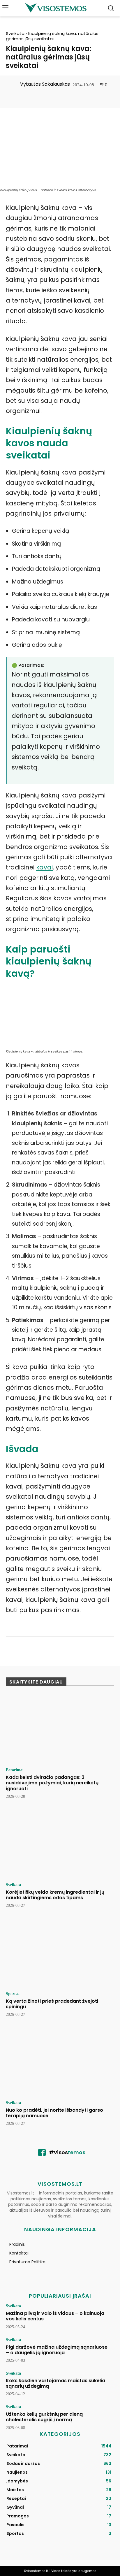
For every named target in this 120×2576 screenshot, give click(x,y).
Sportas (13, 1994)
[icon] (42, 2154)
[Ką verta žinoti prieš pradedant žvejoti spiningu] (60, 1953)
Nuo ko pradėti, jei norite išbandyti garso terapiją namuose (54, 2113)
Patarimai (15, 1770)
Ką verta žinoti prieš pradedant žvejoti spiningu (52, 2004)
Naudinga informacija (60, 2229)
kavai (44, 867)
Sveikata (15, 33)
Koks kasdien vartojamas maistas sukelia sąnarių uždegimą (55, 2383)
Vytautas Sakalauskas (45, 84)
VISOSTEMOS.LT (60, 2184)
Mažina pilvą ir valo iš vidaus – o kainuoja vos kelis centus (55, 2316)
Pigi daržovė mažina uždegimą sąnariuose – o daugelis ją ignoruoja (57, 2350)
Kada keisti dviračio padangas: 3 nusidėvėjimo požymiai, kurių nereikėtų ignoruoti (52, 1783)
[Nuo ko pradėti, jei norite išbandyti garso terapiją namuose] (60, 2062)
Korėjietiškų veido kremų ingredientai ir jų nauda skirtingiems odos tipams (55, 1895)
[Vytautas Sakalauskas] (13, 84)
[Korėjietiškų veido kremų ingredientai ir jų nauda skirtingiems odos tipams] (60, 1844)
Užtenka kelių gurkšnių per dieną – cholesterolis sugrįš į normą (46, 2417)
